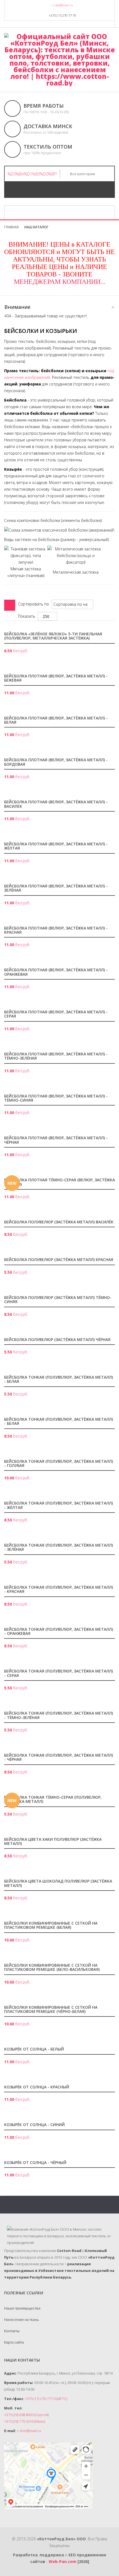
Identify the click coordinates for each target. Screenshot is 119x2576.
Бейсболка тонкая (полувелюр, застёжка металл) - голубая (59, 1464)
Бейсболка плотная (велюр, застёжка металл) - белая (56, 720)
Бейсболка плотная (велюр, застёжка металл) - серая (56, 1014)
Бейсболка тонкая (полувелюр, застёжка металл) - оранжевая (59, 1632)
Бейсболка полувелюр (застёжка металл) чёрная (57, 1340)
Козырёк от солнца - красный (37, 2087)
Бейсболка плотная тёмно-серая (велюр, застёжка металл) (59, 1182)
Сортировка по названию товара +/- (70, 604)
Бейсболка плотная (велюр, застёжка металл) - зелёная (56, 888)
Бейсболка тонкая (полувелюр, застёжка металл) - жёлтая (59, 1505)
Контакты (12, 2331)
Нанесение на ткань (22, 2319)
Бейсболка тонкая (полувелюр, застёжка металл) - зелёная (59, 1547)
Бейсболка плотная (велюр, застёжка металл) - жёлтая (56, 846)
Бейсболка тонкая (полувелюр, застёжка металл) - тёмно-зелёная (59, 1715)
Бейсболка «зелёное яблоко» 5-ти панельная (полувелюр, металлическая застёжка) (53, 636)
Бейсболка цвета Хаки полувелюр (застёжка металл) (53, 1842)
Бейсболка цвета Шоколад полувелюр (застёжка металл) (58, 1883)
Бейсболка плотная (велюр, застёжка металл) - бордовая (56, 762)
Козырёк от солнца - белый (34, 2049)
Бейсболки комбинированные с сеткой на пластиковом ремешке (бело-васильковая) (52, 1967)
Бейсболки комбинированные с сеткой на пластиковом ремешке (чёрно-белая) (51, 2010)
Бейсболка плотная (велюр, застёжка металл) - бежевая (56, 678)
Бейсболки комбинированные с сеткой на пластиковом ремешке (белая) (51, 1925)
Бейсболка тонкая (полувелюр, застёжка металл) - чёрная (59, 1757)
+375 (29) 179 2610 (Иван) (24, 2421)
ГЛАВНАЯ (11, 227)
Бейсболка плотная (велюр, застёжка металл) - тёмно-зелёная (56, 1056)
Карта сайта (14, 2342)
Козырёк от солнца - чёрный (35, 2163)
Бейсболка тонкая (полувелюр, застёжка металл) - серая (59, 1673)
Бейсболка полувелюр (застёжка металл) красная (59, 1260)
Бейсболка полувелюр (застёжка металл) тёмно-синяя (58, 1300)
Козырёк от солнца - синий (34, 2125)
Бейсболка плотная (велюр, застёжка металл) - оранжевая (56, 972)
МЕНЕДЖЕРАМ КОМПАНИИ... (60, 282)
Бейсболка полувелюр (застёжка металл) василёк (59, 1222)
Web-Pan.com (63, 2561)
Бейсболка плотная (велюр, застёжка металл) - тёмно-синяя (56, 1098)
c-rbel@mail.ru (62, 5)
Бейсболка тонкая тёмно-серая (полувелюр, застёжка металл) (53, 1800)
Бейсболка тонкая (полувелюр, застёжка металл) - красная (59, 1589)
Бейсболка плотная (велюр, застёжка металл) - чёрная (56, 1140)
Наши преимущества (22, 2308)
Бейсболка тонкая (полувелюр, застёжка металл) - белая (59, 1379)
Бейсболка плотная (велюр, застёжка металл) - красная (56, 930)
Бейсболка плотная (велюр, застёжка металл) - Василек (56, 804)
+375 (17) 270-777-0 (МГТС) (46, 2399)
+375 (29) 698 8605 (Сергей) (26, 2415)
